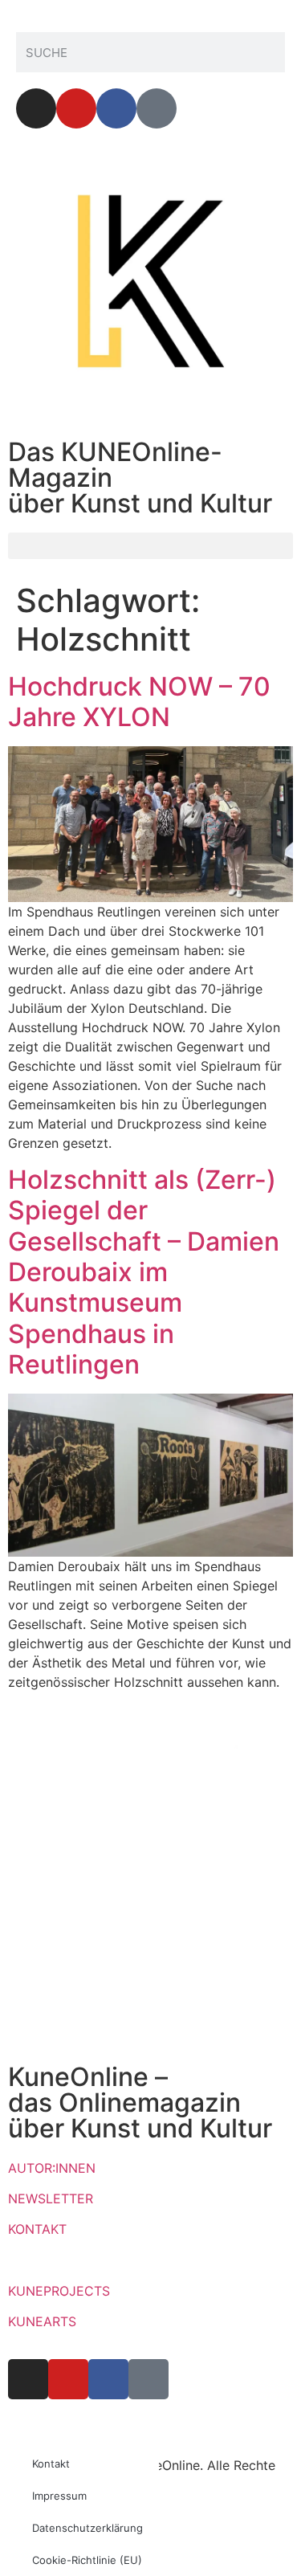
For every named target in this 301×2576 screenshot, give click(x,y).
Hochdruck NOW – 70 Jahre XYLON (139, 702)
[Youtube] (76, 108)
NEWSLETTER (51, 2198)
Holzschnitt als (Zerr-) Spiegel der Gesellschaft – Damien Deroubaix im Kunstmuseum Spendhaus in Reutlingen (144, 1272)
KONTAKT (37, 2229)
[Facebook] (116, 108)
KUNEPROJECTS (59, 2291)
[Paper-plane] (157, 108)
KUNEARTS (42, 2321)
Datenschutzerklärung (87, 2528)
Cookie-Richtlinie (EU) (87, 2560)
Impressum (59, 2496)
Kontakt (51, 2464)
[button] (150, 546)
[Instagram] (36, 108)
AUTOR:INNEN (52, 2168)
